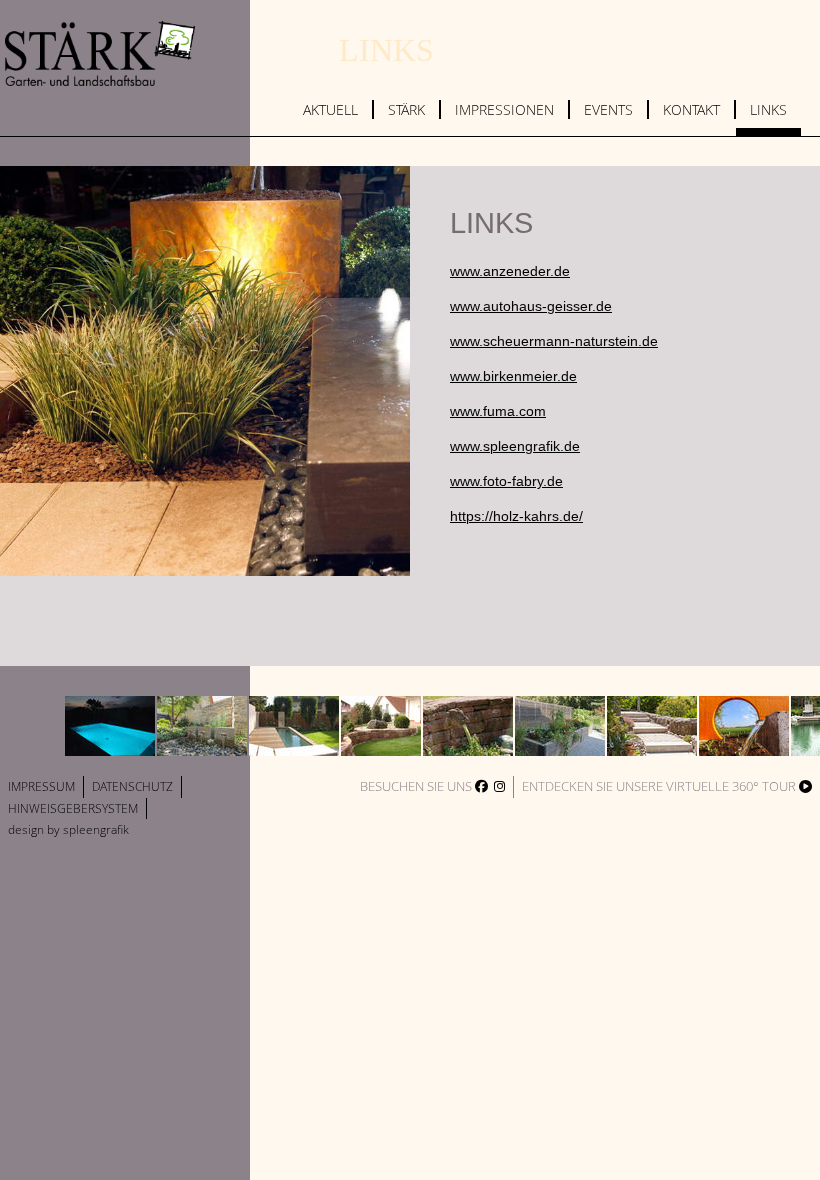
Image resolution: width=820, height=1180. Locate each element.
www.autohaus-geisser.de (531, 306)
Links (768, 109)
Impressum (41, 786)
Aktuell (330, 109)
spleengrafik (96, 829)
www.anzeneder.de (510, 271)
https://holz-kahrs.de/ (516, 516)
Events (608, 109)
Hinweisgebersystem (73, 808)
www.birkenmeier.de (513, 376)
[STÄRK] (105, 66)
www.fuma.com (498, 411)
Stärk (406, 109)
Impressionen (504, 109)
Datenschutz (132, 786)
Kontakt (691, 109)
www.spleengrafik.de (515, 446)
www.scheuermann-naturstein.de (554, 341)
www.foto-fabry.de (506, 481)
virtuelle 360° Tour (732, 786)
